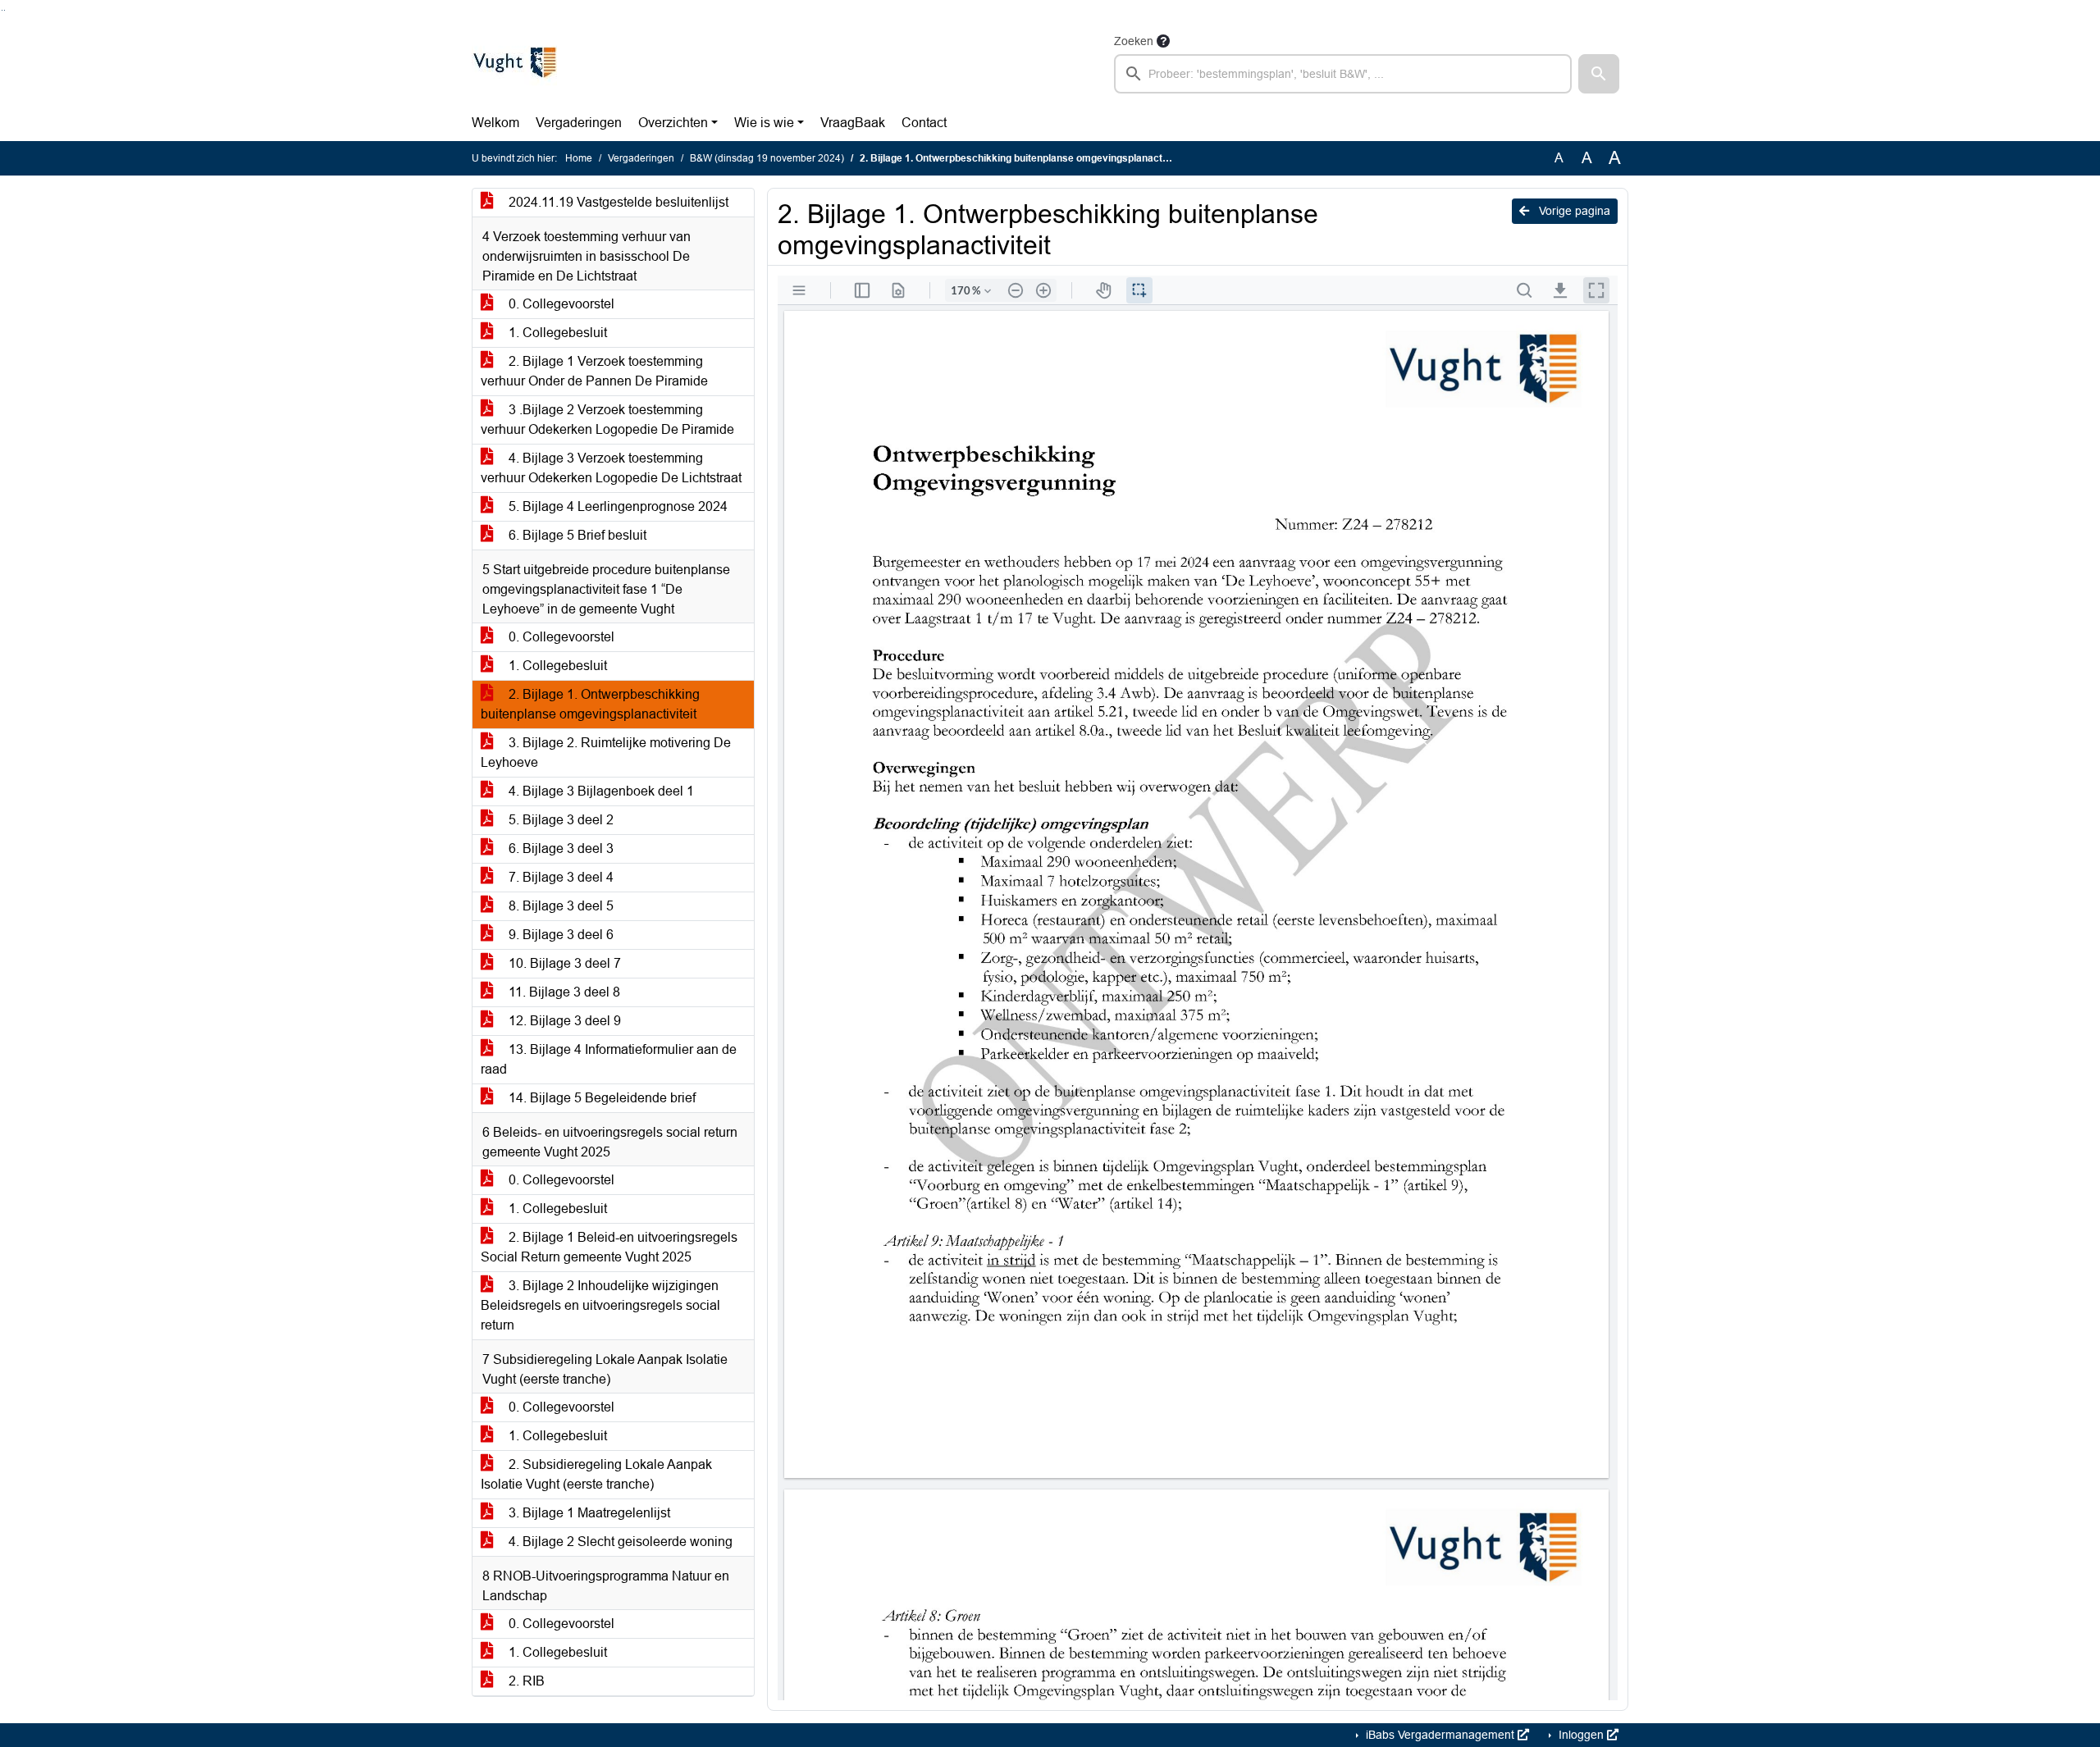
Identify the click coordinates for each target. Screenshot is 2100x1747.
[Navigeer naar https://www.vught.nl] (514, 62)
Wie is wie (764, 123)
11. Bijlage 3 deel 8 (563, 992)
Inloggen (1581, 1735)
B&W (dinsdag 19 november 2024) (767, 158)
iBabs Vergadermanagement (1440, 1735)
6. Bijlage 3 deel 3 (559, 848)
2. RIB (525, 1681)
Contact (924, 123)
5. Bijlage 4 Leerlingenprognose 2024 (616, 506)
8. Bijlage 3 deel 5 (559, 906)
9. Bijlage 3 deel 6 (559, 935)
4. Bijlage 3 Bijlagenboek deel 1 (600, 791)
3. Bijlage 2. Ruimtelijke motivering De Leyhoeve (606, 753)
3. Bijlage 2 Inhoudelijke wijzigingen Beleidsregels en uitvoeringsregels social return (600, 1305)
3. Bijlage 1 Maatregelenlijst (588, 1513)
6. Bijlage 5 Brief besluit (576, 535)
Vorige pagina (1573, 211)
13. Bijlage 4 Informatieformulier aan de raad (609, 1059)
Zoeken (1134, 41)
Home (579, 158)
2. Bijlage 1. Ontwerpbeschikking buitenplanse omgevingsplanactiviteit (590, 704)
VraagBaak (853, 123)
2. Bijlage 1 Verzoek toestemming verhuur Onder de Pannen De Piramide (594, 371)
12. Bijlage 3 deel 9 (563, 1021)
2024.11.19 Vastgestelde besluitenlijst (617, 202)
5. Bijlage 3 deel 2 (559, 820)
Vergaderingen (579, 123)
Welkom (495, 123)
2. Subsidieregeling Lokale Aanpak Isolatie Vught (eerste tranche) (596, 1474)
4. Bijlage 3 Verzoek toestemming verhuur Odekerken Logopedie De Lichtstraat (611, 468)
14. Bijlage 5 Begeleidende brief (600, 1098)
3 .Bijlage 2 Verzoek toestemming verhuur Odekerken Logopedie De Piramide (607, 420)
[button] (1599, 74)
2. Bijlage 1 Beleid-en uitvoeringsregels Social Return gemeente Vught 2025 (609, 1247)
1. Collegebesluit (556, 333)
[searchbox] (1343, 74)
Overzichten (673, 123)
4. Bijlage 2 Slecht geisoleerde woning (619, 1542)
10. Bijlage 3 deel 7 (563, 963)
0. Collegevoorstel (560, 304)
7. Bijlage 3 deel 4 (559, 877)
